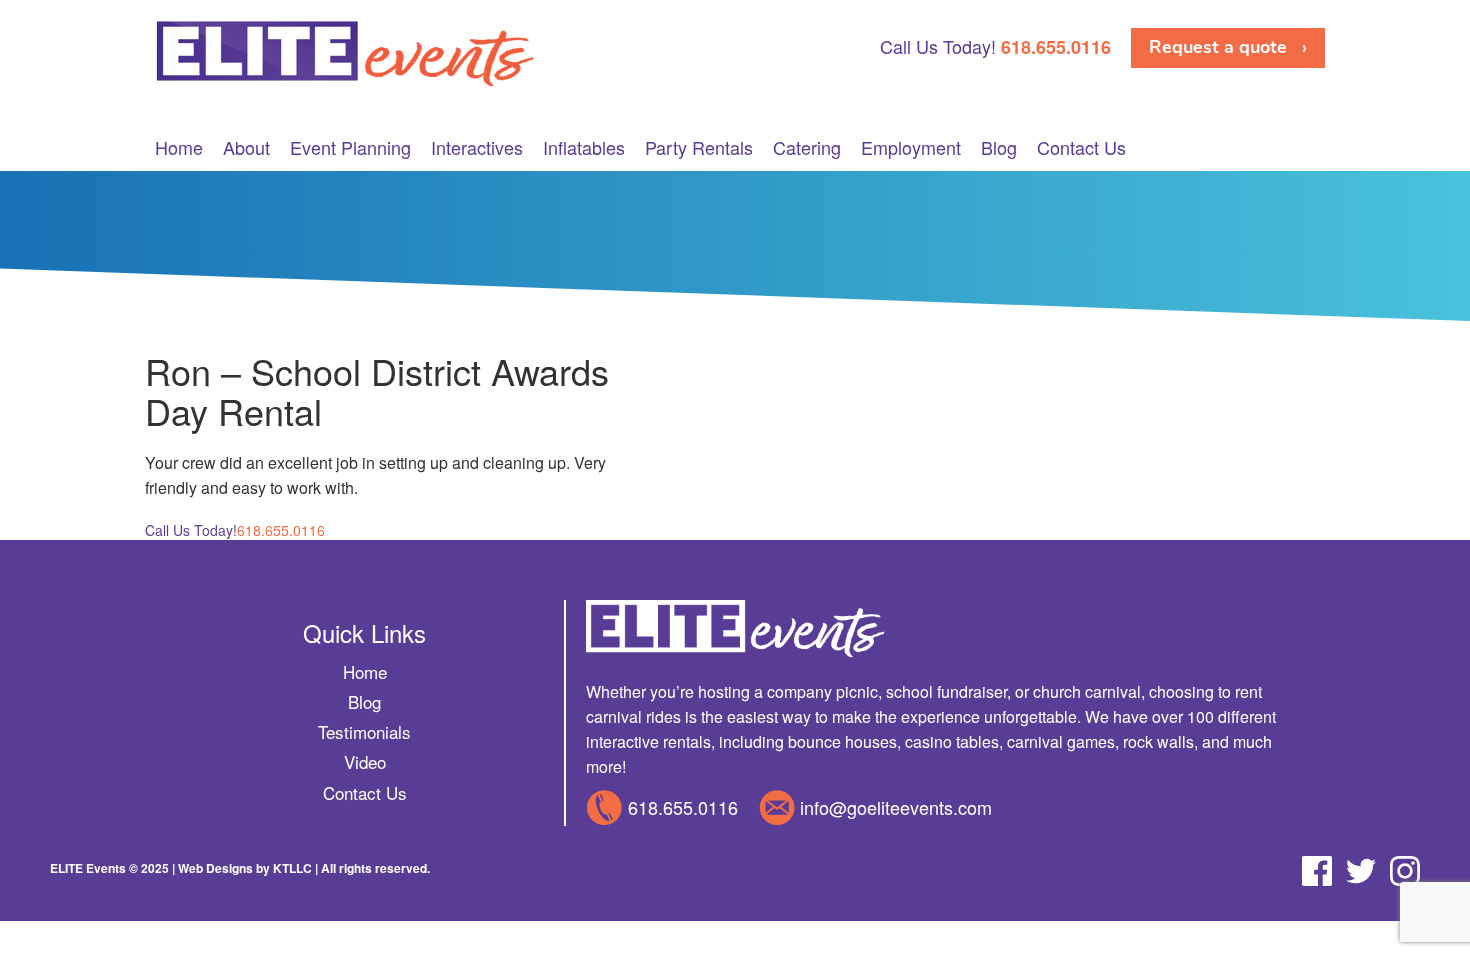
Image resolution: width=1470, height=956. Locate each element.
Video (365, 761)
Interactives (477, 147)
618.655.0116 (683, 807)
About (246, 147)
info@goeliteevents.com (896, 807)
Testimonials (364, 731)
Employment (911, 147)
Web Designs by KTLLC (245, 868)
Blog (999, 147)
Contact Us (1081, 147)
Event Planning (350, 147)
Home (179, 147)
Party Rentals (699, 147)
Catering (807, 147)
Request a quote (1218, 47)
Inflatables (584, 147)
